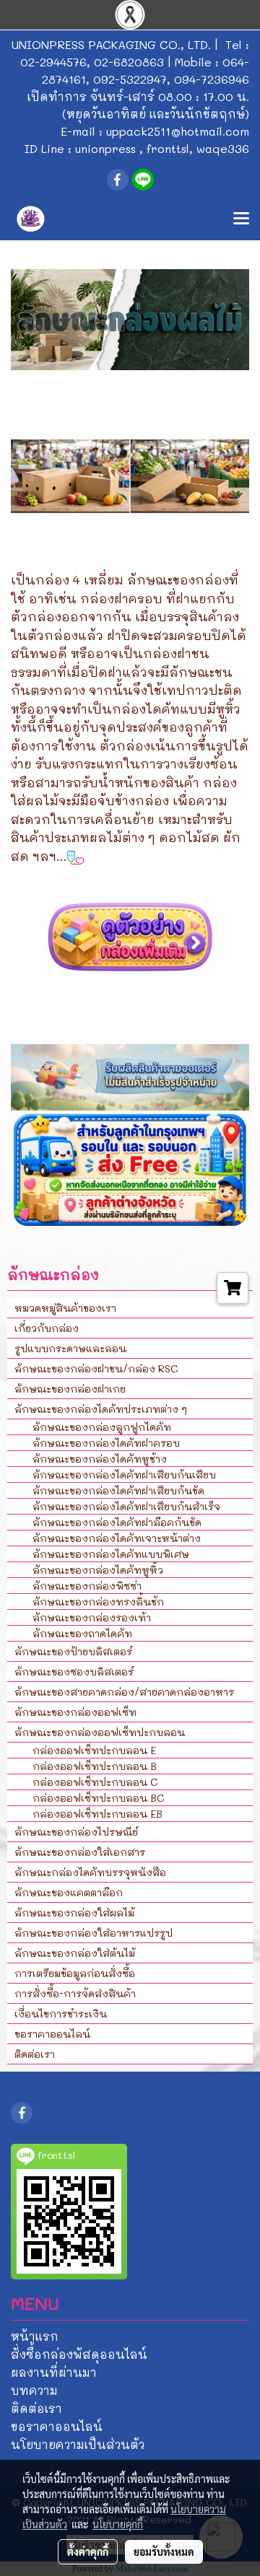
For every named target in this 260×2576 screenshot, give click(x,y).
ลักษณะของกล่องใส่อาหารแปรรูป (94, 1933)
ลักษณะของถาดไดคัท (82, 1633)
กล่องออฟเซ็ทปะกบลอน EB (97, 1814)
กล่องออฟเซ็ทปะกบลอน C (95, 1782)
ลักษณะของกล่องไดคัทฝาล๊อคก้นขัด (117, 1522)
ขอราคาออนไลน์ (52, 2034)
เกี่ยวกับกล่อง (47, 1328)
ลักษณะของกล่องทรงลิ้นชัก (98, 1602)
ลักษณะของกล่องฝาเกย (70, 1389)
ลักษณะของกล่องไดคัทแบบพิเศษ (111, 1554)
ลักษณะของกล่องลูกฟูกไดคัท (102, 1427)
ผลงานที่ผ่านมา (54, 2372)
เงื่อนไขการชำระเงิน (61, 2014)
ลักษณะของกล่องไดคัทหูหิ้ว (98, 1570)
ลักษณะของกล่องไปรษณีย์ (76, 1832)
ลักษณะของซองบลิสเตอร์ (74, 1672)
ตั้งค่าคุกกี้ (88, 2551)
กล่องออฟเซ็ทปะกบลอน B (95, 1766)
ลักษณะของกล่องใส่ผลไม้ (74, 1913)
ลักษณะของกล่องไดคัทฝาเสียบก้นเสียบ (124, 1475)
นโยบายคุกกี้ (118, 2524)
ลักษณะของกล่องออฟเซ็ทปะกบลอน (100, 1732)
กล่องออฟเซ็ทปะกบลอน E (94, 1750)
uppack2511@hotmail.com (178, 131)
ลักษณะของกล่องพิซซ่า (87, 1586)
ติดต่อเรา (35, 2054)
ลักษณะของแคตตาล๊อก (69, 1892)
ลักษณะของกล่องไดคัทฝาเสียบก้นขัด (118, 1490)
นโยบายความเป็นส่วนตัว (78, 2444)
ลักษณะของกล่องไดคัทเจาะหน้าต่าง (117, 1538)
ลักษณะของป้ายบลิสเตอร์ (73, 1651)
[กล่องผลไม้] (130, 936)
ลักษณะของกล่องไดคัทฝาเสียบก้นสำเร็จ (126, 1506)
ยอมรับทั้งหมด (164, 2551)
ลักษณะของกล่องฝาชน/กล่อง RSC (96, 1368)
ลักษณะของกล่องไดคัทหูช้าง (100, 1459)
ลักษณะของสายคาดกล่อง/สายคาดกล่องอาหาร (124, 1692)
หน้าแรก (35, 2336)
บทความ (34, 2390)
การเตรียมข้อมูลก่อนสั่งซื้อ (75, 1973)
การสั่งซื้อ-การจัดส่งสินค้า (75, 1993)
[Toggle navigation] (241, 219)
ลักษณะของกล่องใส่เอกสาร (80, 1852)
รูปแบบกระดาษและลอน (70, 1348)
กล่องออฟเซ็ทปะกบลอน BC (98, 1798)
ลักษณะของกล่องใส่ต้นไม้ (75, 1953)
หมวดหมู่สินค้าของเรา (65, 1308)
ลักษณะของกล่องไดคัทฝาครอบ (106, 1443)
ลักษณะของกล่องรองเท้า (92, 1617)
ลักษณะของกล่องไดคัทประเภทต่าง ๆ (101, 1409)
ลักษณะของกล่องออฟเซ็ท (75, 1712)
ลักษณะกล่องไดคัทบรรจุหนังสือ (90, 1872)
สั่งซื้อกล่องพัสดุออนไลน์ (79, 2354)
